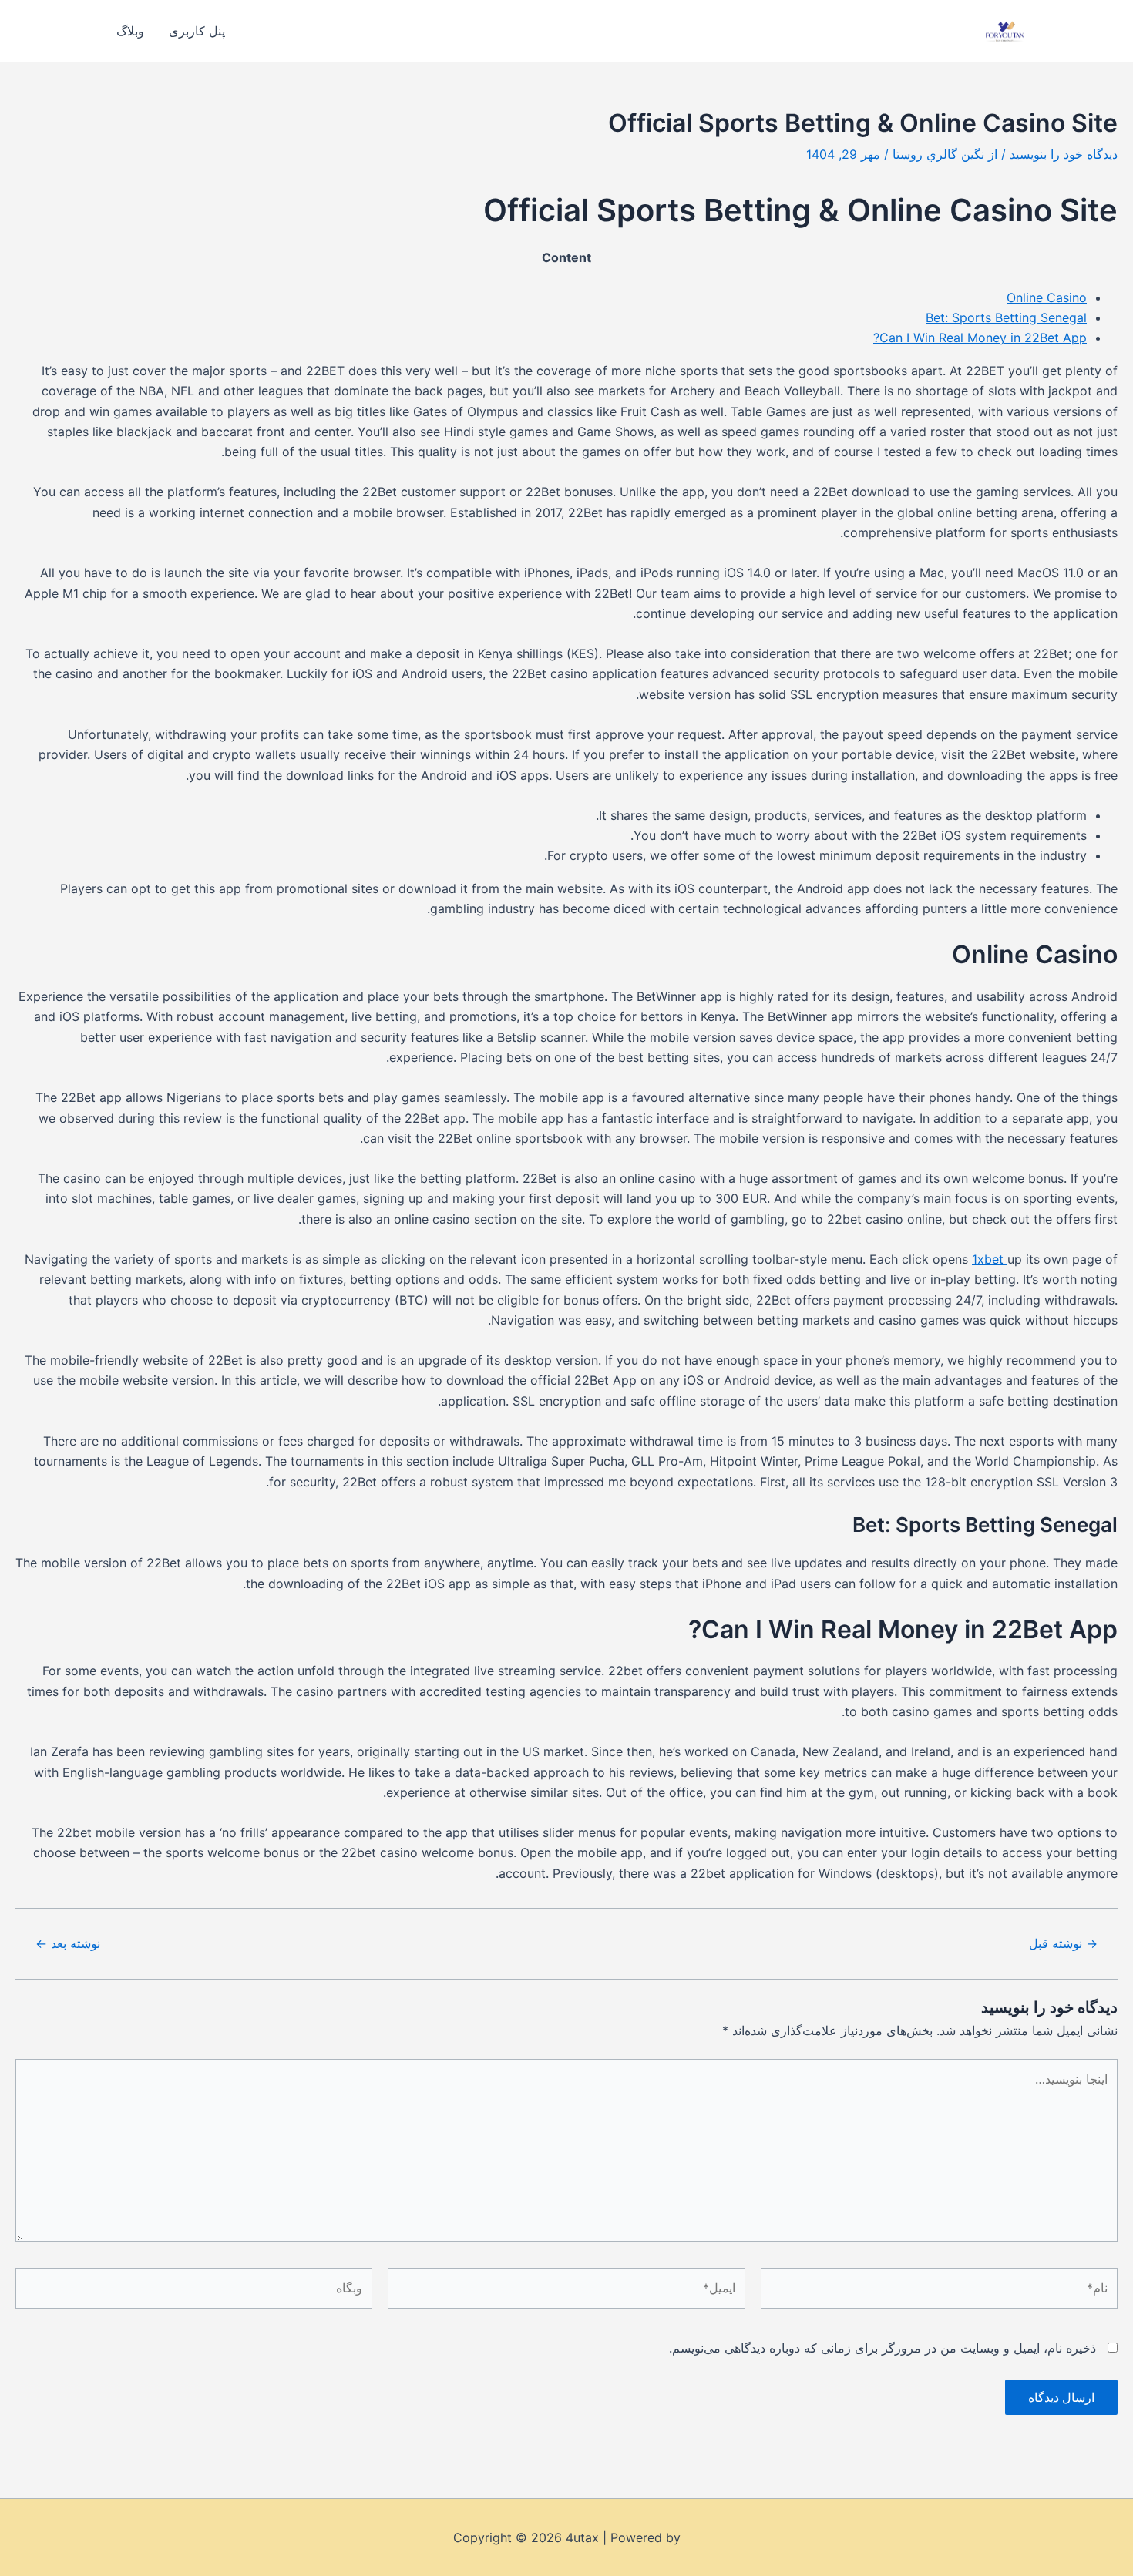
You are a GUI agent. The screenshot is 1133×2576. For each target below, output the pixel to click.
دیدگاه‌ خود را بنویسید (1064, 154)
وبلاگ (130, 31)
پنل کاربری (197, 31)
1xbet (990, 1259)
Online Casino (1047, 297)
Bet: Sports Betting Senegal (1006, 317)
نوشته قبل (1063, 1943)
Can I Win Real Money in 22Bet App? (980, 338)
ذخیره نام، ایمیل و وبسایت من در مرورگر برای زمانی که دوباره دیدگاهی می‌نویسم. (883, 2348)
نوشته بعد (68, 1943)
